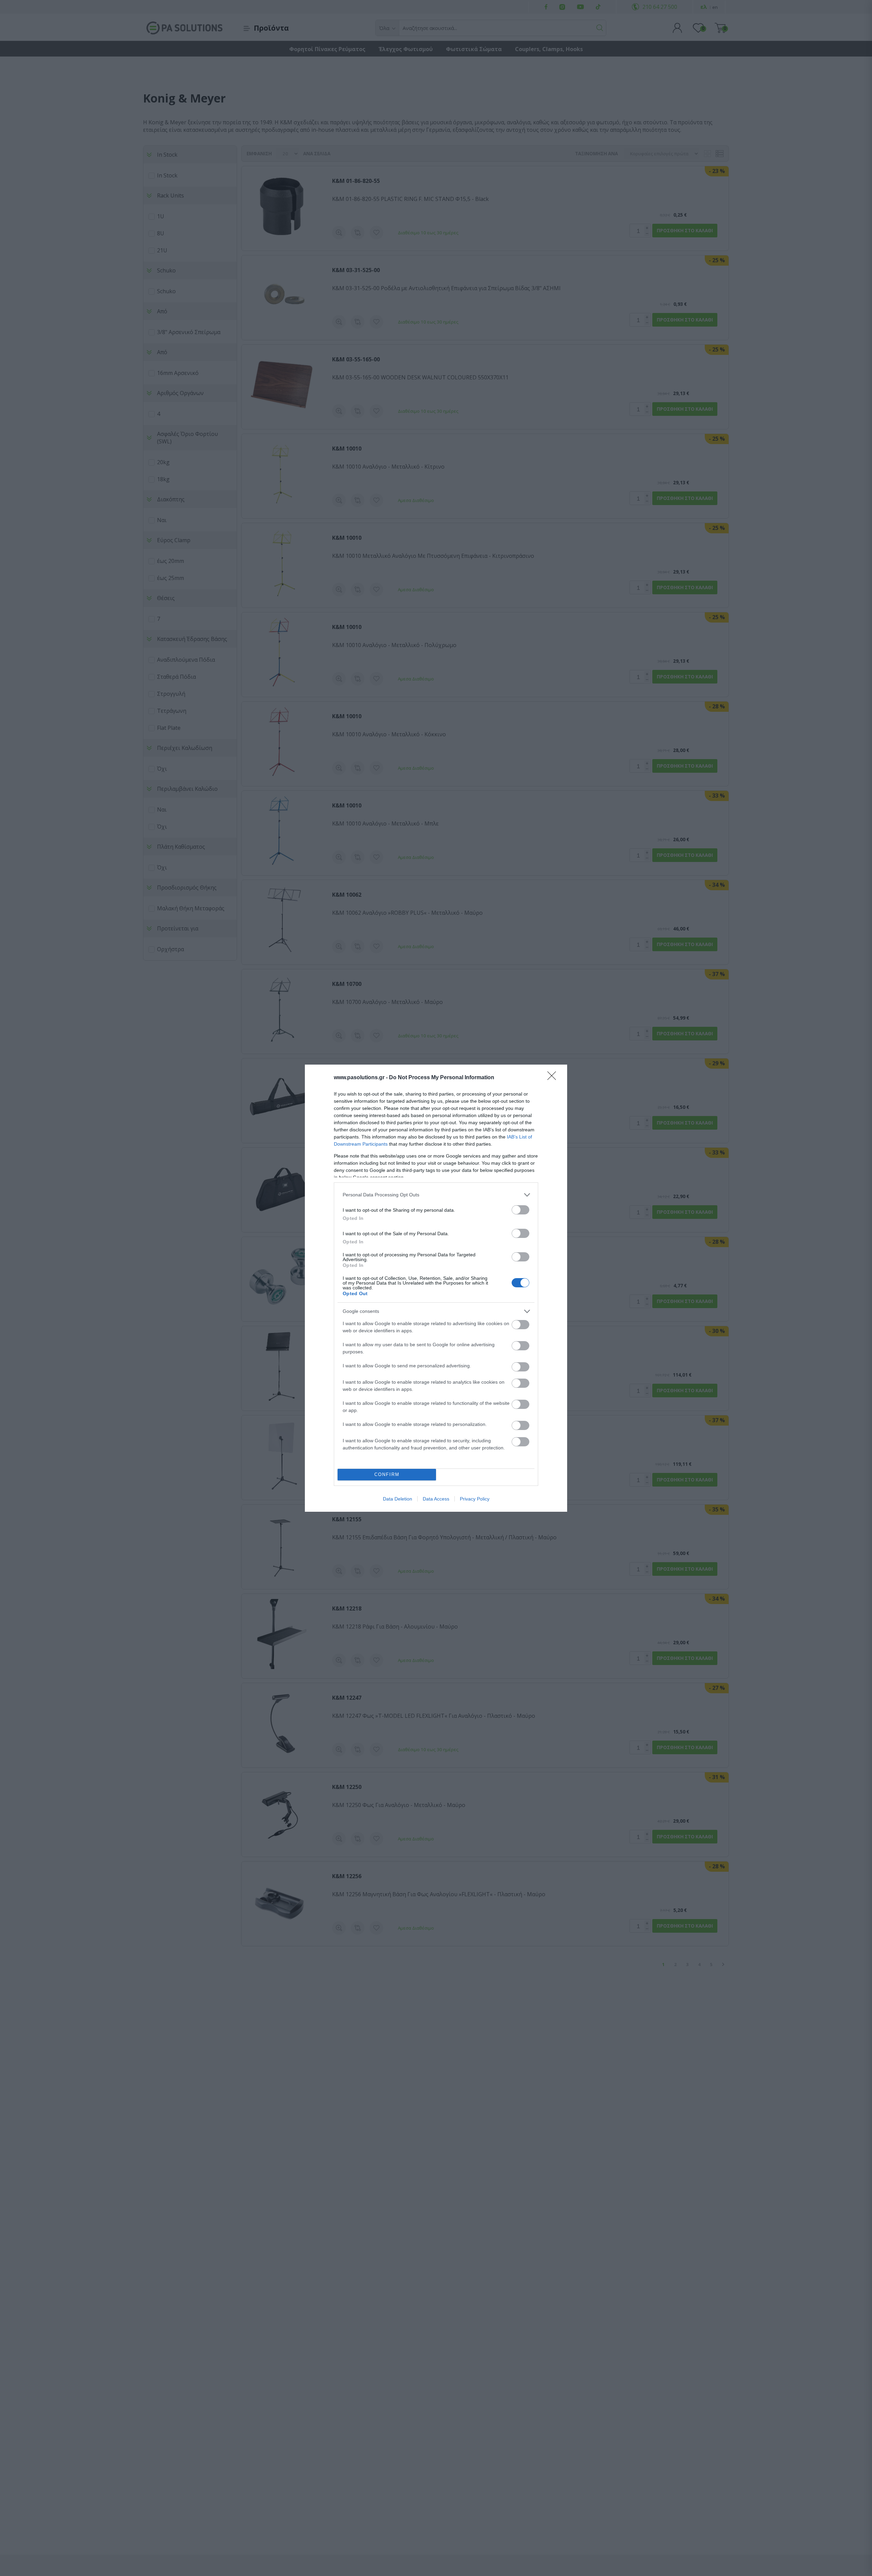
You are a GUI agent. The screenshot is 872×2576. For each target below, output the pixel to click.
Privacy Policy (475, 1499)
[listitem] (436, 1195)
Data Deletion (398, 1499)
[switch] (520, 1210)
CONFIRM (387, 1474)
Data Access (436, 1499)
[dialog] (436, 1288)
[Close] (554, 1078)
